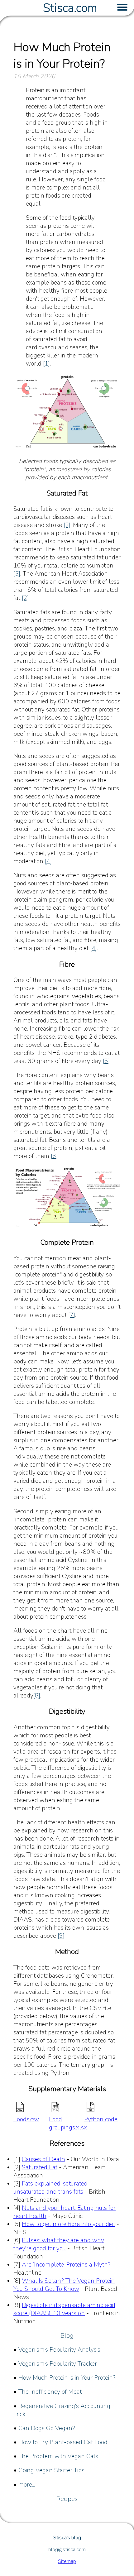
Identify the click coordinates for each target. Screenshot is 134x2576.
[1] (46, 364)
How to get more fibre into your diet (68, 2224)
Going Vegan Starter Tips (51, 2470)
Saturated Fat (40, 2167)
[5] (106, 1061)
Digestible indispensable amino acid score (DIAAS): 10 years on (64, 2309)
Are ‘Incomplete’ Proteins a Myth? (66, 2265)
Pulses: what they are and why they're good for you (59, 2244)
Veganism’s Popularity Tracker (58, 2364)
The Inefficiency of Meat (50, 2392)
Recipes (67, 2499)
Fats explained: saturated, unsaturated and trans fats (51, 2188)
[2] (67, 525)
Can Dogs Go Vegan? (47, 2428)
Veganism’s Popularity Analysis (59, 2350)
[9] (61, 1936)
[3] (17, 574)
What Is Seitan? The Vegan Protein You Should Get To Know (64, 2285)
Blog (67, 2336)
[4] (48, 861)
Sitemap (67, 2561)
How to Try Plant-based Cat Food (63, 2442)
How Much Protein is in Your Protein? (67, 2378)
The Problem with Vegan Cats (58, 2456)
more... (27, 2485)
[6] (54, 1156)
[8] (37, 1696)
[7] (72, 1315)
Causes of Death (43, 2159)
